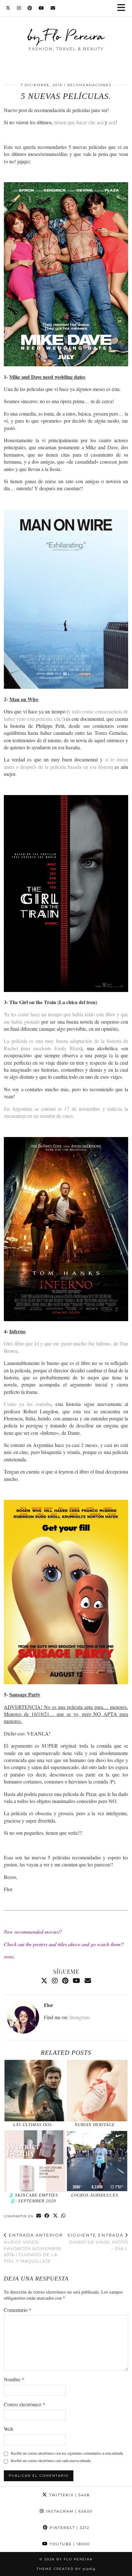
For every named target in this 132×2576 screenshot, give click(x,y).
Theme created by (66, 2569)
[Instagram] (19, 8)
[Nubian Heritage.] (97, 2091)
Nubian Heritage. (95, 2125)
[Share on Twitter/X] (55, 2216)
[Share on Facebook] (47, 2216)
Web (8, 2429)
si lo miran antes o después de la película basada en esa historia (66, 763)
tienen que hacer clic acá (79, 122)
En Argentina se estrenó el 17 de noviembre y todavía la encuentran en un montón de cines (66, 1112)
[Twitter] (8, 8)
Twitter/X (69, 2495)
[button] (123, 8)
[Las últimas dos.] (35, 2091)
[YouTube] (41, 8)
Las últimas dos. (33, 2125)
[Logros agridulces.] (97, 2161)
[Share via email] (39, 2216)
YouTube (69, 2544)
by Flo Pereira (66, 36)
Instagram (79, 2017)
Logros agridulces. (95, 2195)
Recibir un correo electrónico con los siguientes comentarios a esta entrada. (67, 2453)
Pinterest (69, 2528)
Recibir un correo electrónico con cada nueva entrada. (51, 2460)
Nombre (14, 2379)
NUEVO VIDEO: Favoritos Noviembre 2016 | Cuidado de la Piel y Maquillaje (33, 2248)
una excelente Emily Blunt (52, 1048)
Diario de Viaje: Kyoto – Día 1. (98, 2242)
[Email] (53, 8)
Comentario (18, 2310)
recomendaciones (89, 85)
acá (112, 122)
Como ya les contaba (28, 1404)
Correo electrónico (25, 2404)
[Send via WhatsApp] (63, 2216)
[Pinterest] (30, 8)
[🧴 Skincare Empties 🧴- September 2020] (35, 2161)
